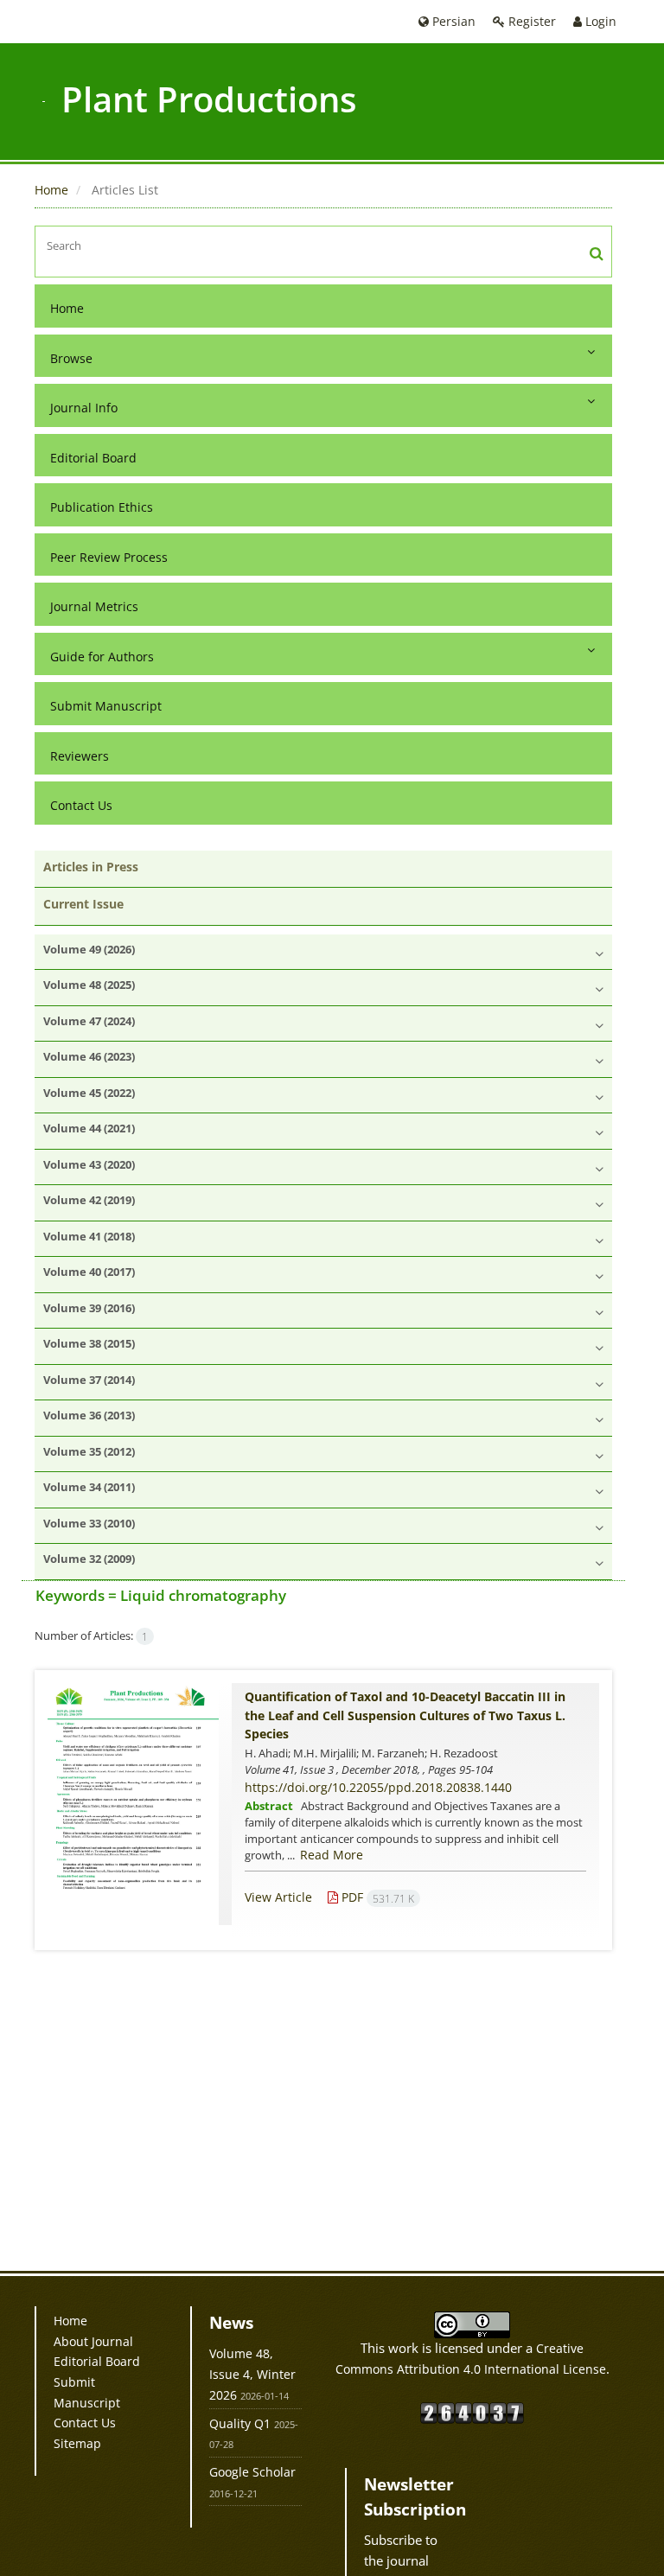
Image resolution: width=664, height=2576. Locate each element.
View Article (278, 1897)
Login (599, 21)
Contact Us (81, 805)
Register (530, 21)
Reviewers (80, 756)
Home (51, 190)
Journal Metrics (94, 606)
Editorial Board (93, 458)
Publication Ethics (102, 507)
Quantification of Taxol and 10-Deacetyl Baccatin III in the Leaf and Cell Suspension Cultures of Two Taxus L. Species (405, 1715)
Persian (452, 21)
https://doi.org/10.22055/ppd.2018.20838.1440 (378, 1787)
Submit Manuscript (106, 706)
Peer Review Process (109, 557)
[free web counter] (472, 2411)
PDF (376, 1897)
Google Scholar (252, 2472)
